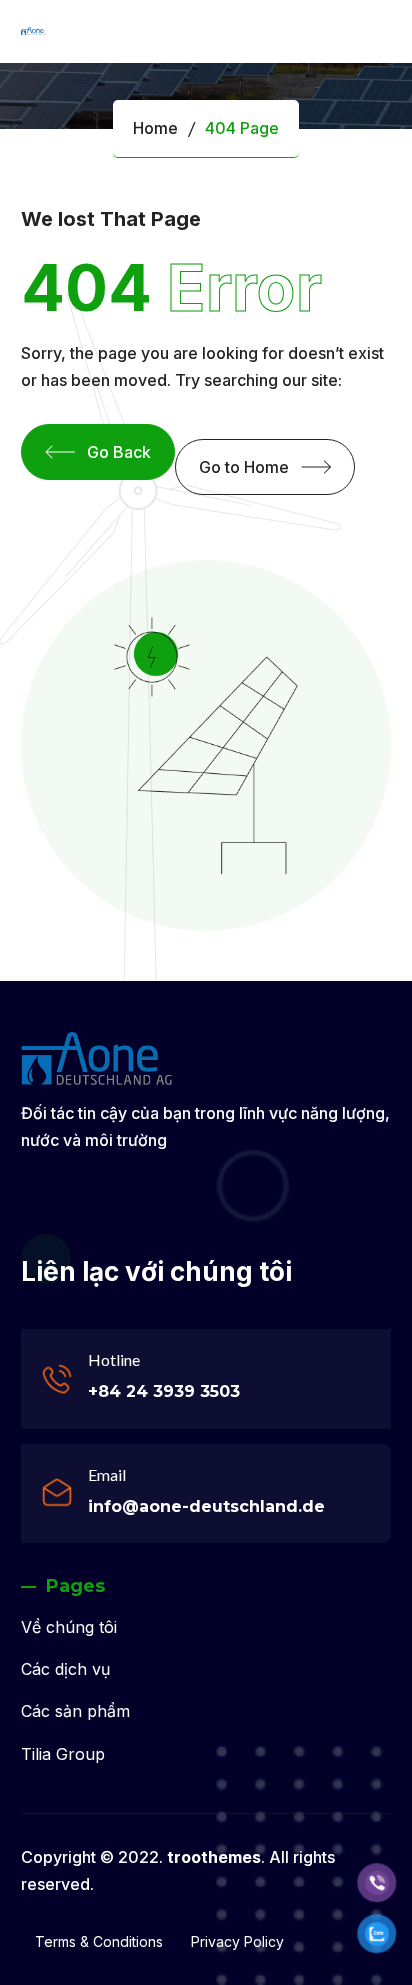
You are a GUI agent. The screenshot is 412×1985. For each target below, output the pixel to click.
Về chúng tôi (69, 1627)
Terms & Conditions (99, 1941)
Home (155, 128)
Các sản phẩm (75, 1711)
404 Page (242, 128)
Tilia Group (63, 1754)
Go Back (119, 452)
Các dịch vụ (65, 1669)
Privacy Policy (237, 1941)
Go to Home (244, 467)
